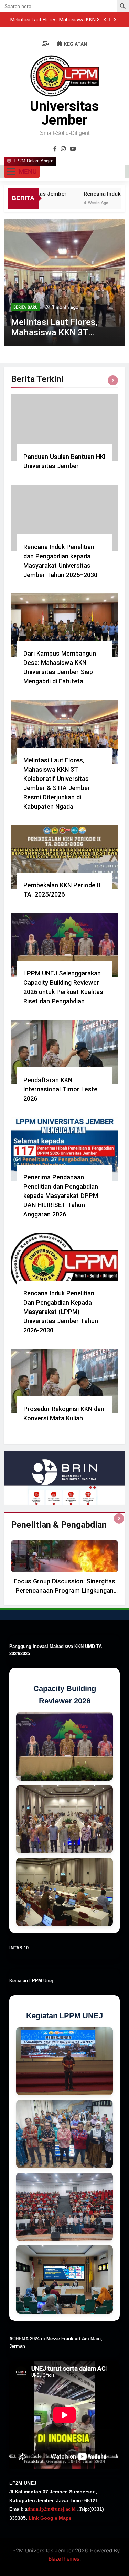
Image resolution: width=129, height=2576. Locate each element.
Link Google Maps (49, 2518)
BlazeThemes (64, 2559)
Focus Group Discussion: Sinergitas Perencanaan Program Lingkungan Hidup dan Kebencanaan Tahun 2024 (65, 1590)
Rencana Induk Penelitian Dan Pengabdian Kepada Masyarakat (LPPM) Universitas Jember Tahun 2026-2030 (61, 1312)
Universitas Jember (64, 113)
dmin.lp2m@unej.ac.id (52, 2509)
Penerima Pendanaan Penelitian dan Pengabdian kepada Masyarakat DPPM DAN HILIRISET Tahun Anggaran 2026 (61, 1196)
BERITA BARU (26, 307)
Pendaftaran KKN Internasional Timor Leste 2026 (60, 1089)
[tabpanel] (64, 1569)
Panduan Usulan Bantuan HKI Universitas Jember (57, 20)
